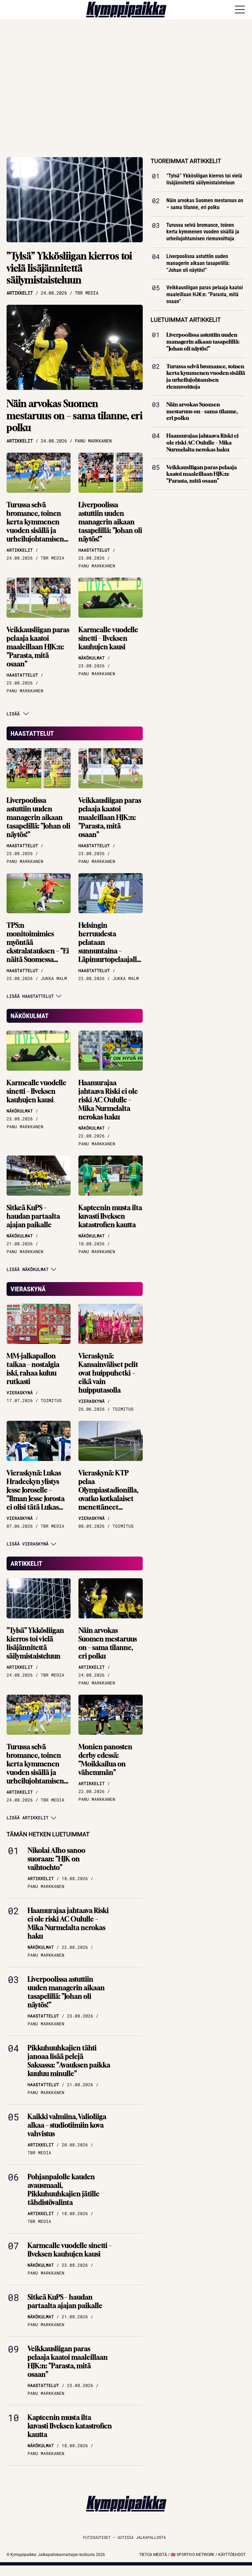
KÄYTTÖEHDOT (232, 2555)
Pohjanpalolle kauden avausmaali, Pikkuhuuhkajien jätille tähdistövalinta (63, 2190)
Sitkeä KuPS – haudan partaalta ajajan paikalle (33, 1216)
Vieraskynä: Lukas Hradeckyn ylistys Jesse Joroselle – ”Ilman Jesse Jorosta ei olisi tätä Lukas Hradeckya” (36, 1494)
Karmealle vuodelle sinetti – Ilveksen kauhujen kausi (108, 638)
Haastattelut (32, 733)
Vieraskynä (28, 1289)
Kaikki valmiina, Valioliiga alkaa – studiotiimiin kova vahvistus (67, 2125)
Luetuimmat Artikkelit (186, 320)
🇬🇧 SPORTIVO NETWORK (193, 2555)
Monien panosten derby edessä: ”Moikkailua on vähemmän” (105, 1760)
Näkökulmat (30, 1016)
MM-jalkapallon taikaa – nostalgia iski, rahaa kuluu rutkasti (33, 1369)
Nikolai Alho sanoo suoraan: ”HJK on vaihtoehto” (56, 1859)
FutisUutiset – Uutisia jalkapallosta (124, 2537)
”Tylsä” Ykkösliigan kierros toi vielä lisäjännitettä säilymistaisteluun (69, 268)
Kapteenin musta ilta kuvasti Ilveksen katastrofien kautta (110, 1216)
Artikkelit (26, 1563)
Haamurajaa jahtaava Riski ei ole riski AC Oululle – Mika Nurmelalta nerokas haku (108, 1100)
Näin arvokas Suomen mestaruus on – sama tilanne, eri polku (74, 416)
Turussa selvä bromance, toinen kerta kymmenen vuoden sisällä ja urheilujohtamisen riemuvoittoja (35, 526)
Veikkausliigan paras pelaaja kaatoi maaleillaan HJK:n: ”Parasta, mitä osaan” (38, 647)
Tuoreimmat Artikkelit (186, 161)
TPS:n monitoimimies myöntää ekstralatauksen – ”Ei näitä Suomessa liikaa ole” (38, 947)
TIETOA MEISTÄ (153, 2555)
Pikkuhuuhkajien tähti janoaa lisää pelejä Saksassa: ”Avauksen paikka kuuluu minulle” (69, 2061)
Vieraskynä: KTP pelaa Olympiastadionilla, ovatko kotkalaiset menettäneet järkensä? (108, 1494)
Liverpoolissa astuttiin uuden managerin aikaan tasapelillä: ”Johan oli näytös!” (110, 522)
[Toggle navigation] (240, 10)
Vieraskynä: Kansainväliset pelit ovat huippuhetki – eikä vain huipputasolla (108, 1373)
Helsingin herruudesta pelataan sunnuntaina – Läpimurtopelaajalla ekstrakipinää (109, 947)
